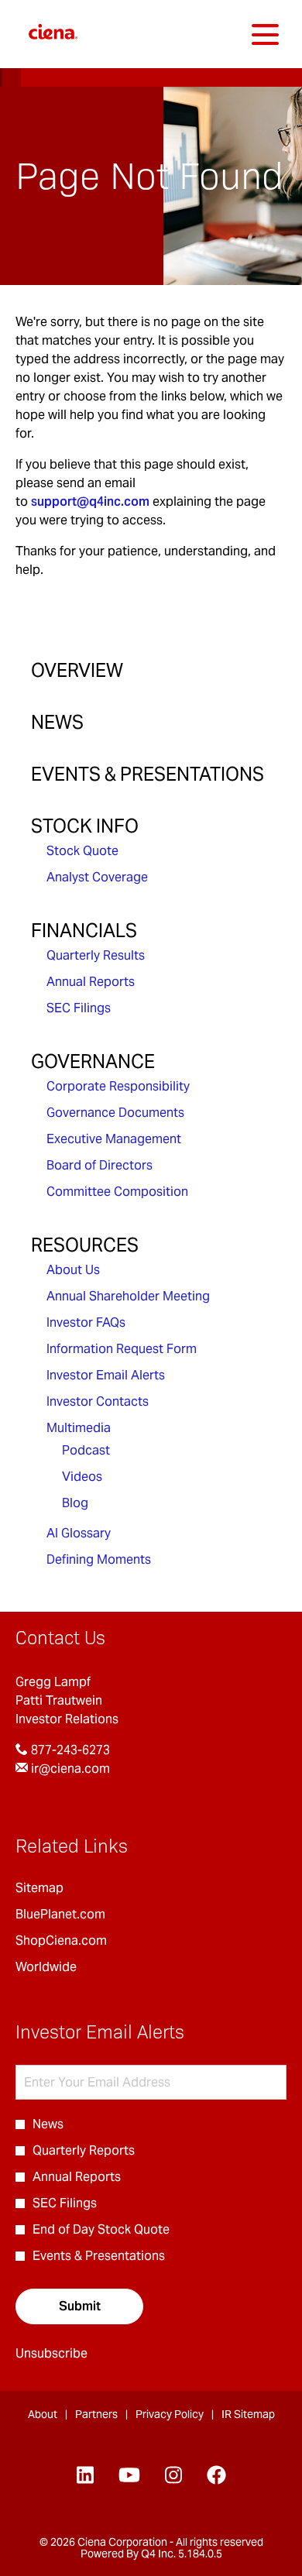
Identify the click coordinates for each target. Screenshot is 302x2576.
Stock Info (85, 826)
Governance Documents (115, 1113)
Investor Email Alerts (106, 1375)
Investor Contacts (98, 1401)
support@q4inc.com (90, 501)
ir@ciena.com (69, 1769)
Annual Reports (91, 982)
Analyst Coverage (97, 877)
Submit (80, 2306)
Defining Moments (99, 1559)
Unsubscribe (51, 2353)
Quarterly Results (96, 955)
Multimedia (79, 1428)
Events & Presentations (148, 774)
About (43, 2415)
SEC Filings (79, 1008)
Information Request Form (122, 1349)
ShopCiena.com (83, 1941)
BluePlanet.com (82, 1915)
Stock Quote (82, 851)
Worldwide (68, 1967)
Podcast (86, 1450)
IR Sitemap (248, 2415)
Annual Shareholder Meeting (128, 1296)
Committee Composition (117, 1192)
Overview (77, 670)
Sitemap (61, 1888)
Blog (75, 1503)
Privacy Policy (170, 2415)
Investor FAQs (86, 1322)
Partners (96, 2415)
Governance (93, 1061)
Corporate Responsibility (118, 1086)
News (57, 722)
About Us (73, 1270)
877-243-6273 (69, 1750)
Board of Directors (100, 1165)
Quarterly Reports (84, 2150)
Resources (85, 1245)
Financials (84, 931)
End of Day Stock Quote (101, 2229)
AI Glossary (79, 1533)
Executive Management (114, 1139)
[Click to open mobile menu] (265, 34)
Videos (82, 1477)
